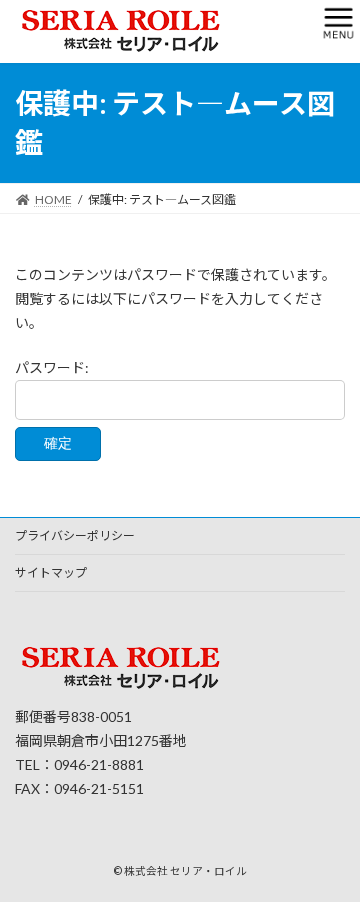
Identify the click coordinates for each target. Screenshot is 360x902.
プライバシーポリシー (75, 535)
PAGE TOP (331, 854)
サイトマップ (51, 572)
